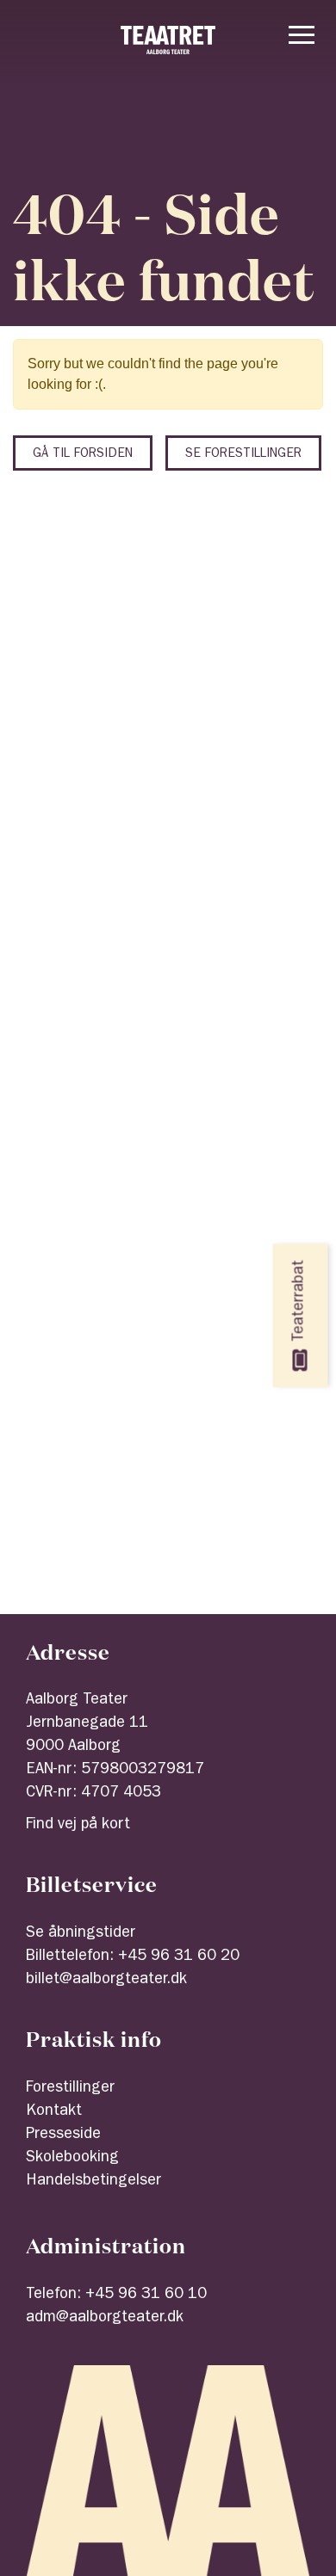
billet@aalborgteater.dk (106, 1981)
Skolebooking (72, 2159)
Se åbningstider (81, 1934)
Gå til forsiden (83, 455)
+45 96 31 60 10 (146, 2296)
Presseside (63, 2135)
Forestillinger (70, 2089)
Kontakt (54, 2112)
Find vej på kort (78, 1826)
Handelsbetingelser (93, 2182)
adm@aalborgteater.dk (105, 2319)
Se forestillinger (243, 455)
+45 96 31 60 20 (179, 1957)
